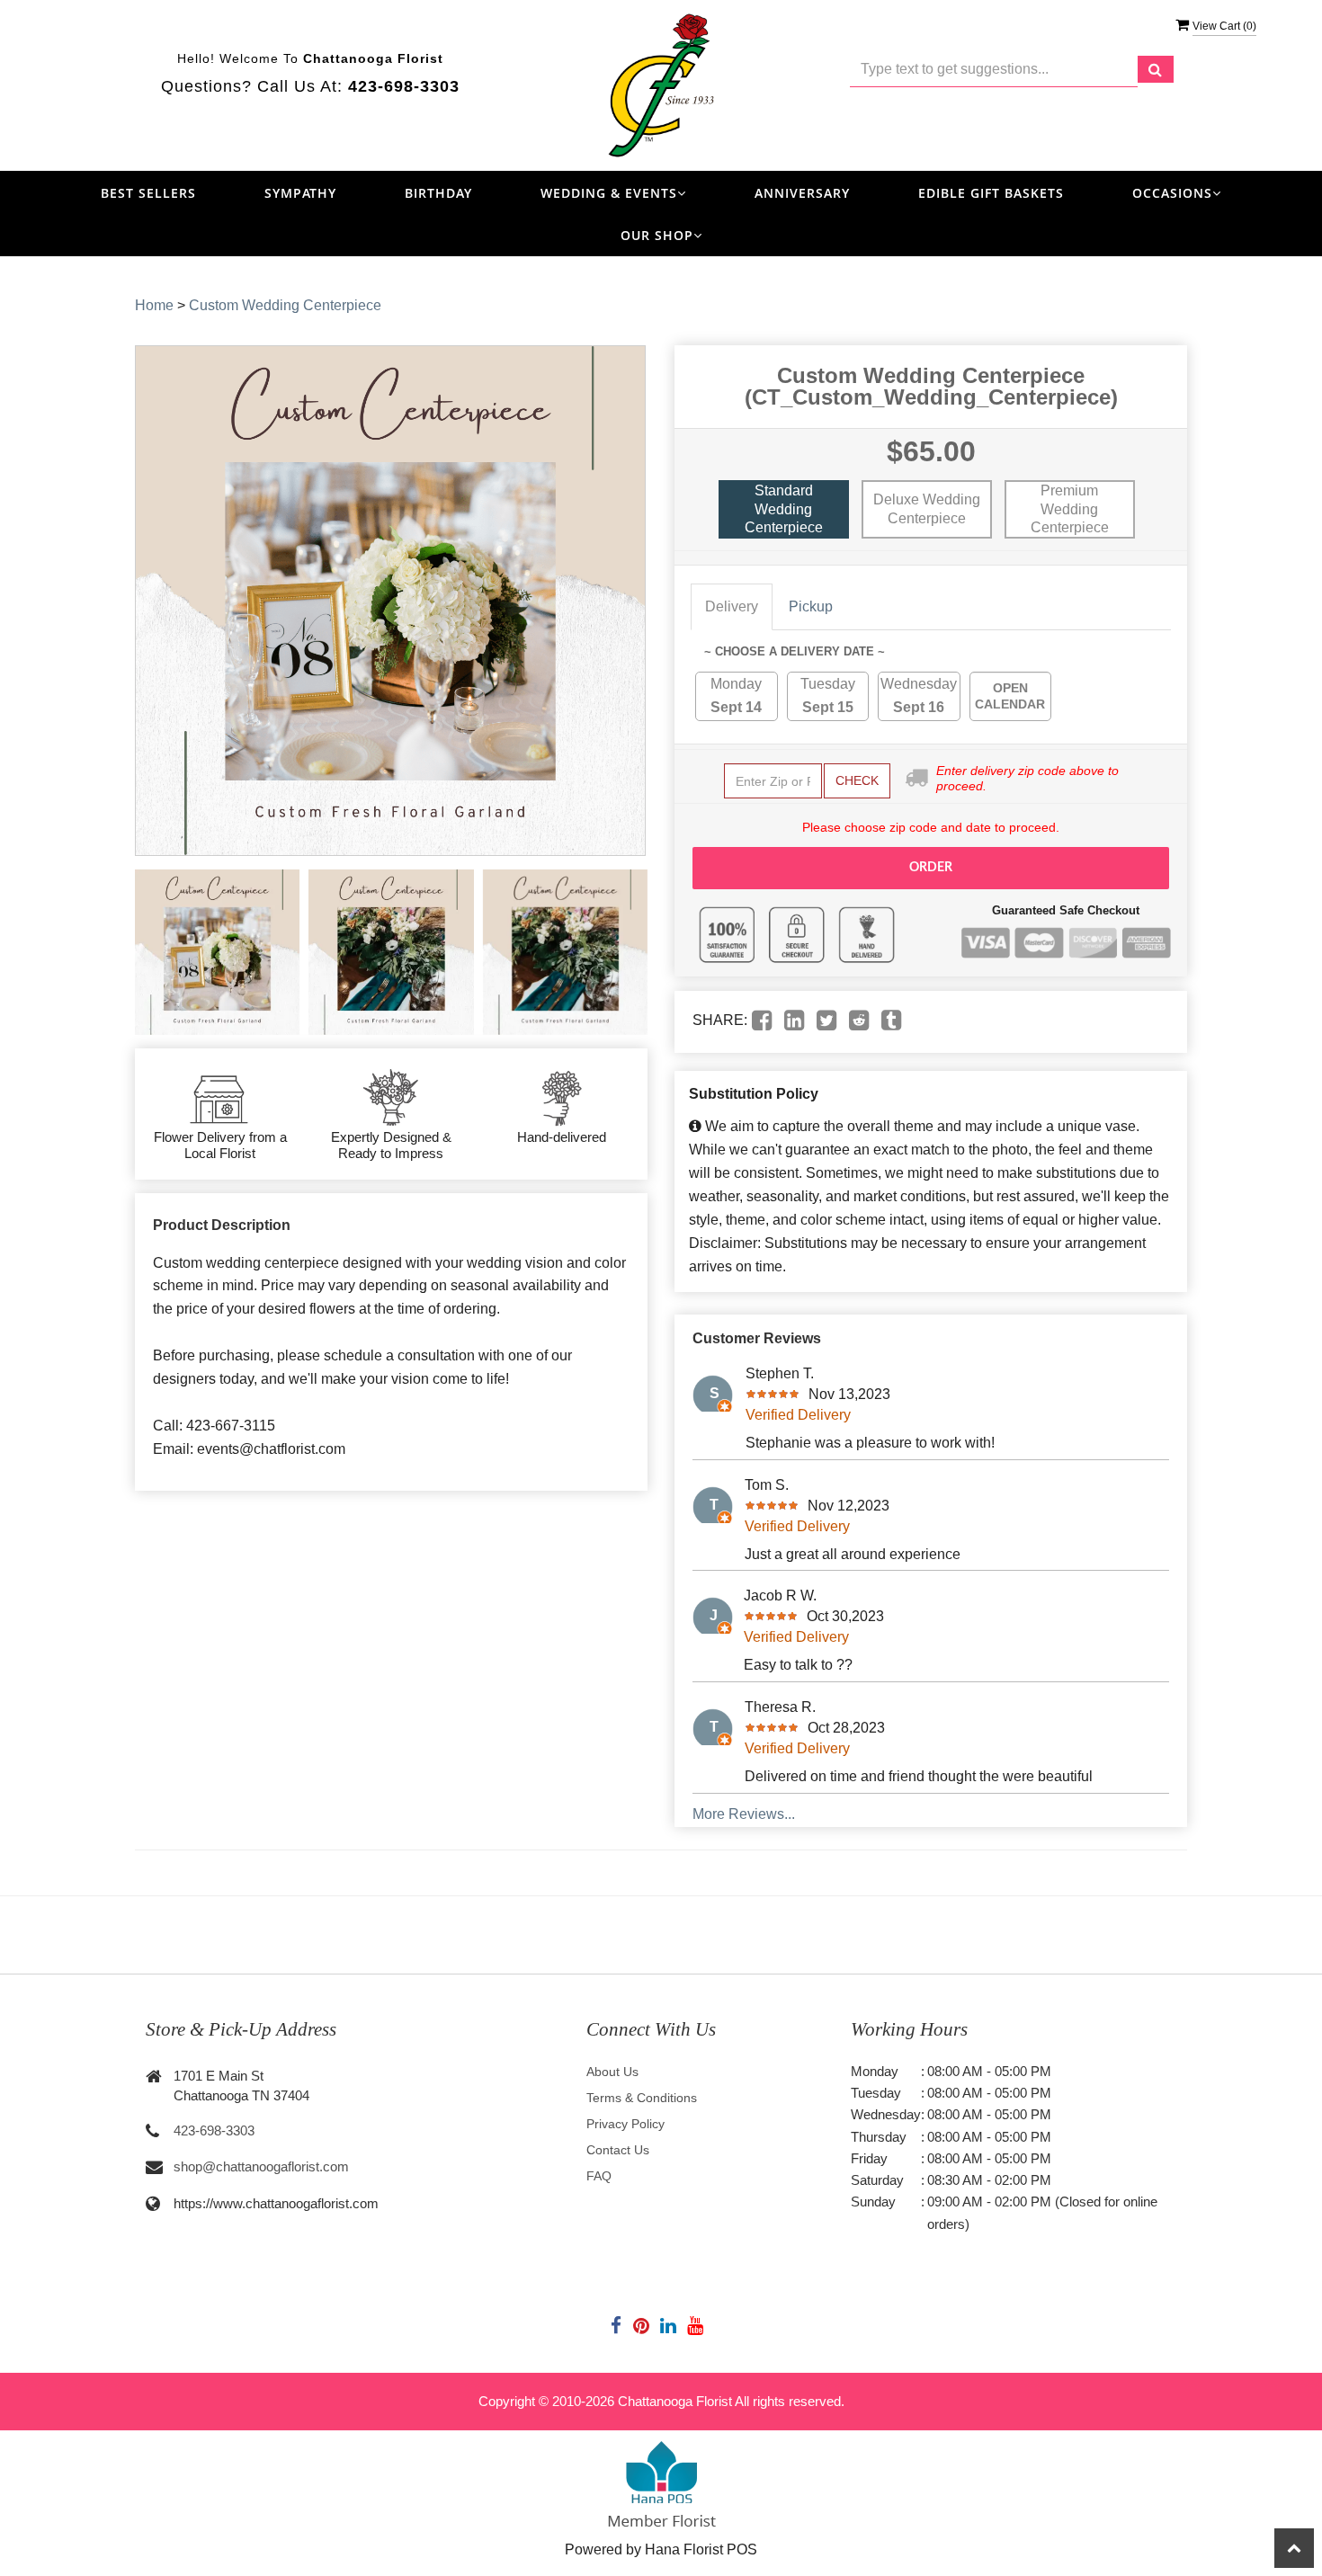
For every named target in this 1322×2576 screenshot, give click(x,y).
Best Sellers (148, 193)
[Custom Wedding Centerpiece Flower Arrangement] (217, 952)
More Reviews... (744, 1814)
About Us (612, 2072)
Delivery (732, 606)
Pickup (811, 606)
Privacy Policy (625, 2124)
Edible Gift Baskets (991, 193)
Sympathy (300, 193)
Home (154, 305)
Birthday (438, 193)
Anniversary (802, 193)
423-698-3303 (214, 2130)
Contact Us (618, 2150)
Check (857, 780)
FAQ (599, 2176)
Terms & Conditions (642, 2098)
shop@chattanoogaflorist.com (261, 2166)
